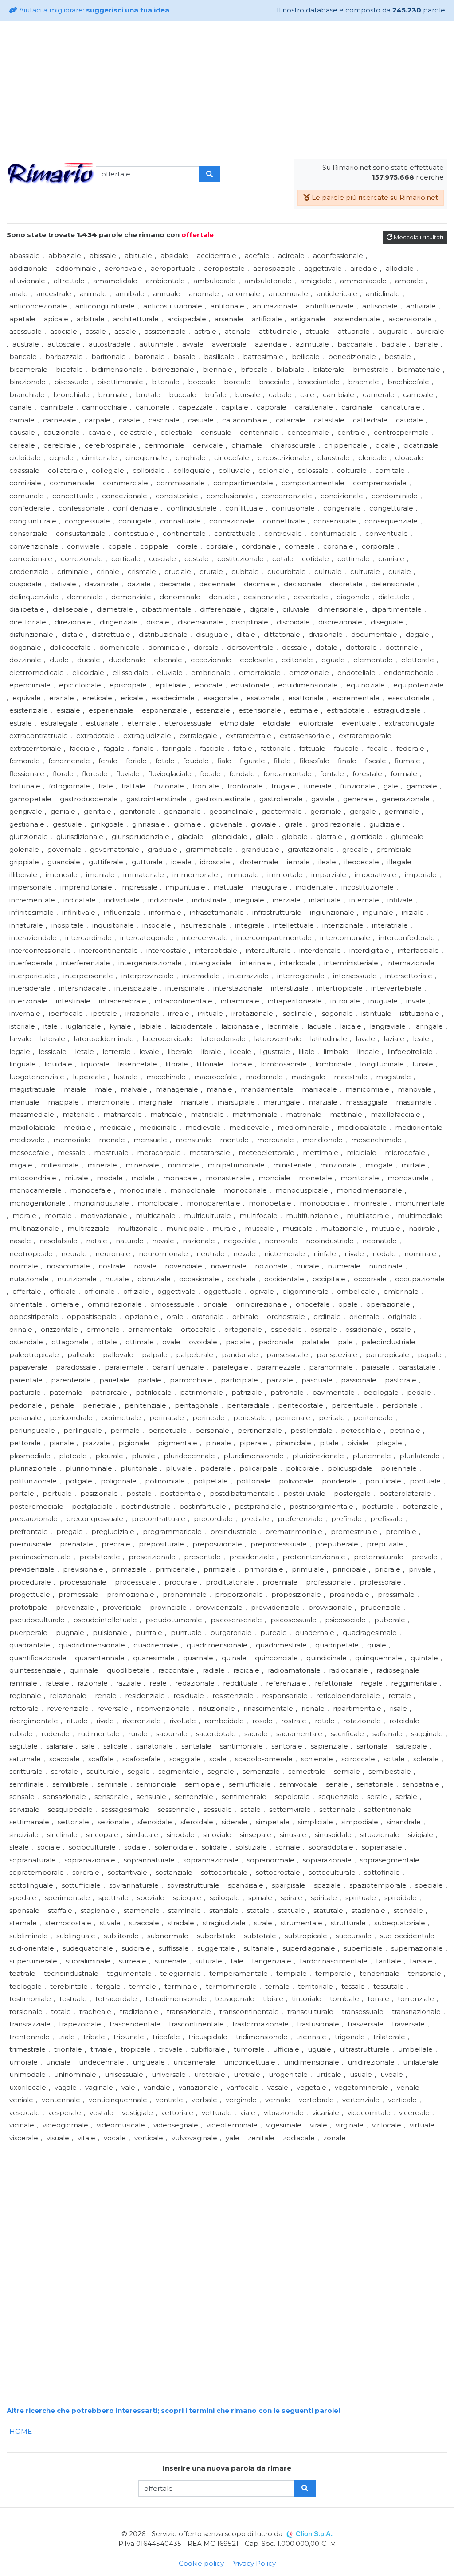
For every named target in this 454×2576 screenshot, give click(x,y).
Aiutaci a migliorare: (93, 10)
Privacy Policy (253, 2563)
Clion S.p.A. (314, 2534)
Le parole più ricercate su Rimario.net (374, 197)
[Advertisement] (227, 90)
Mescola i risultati (418, 237)
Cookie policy (201, 2563)
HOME (21, 2431)
